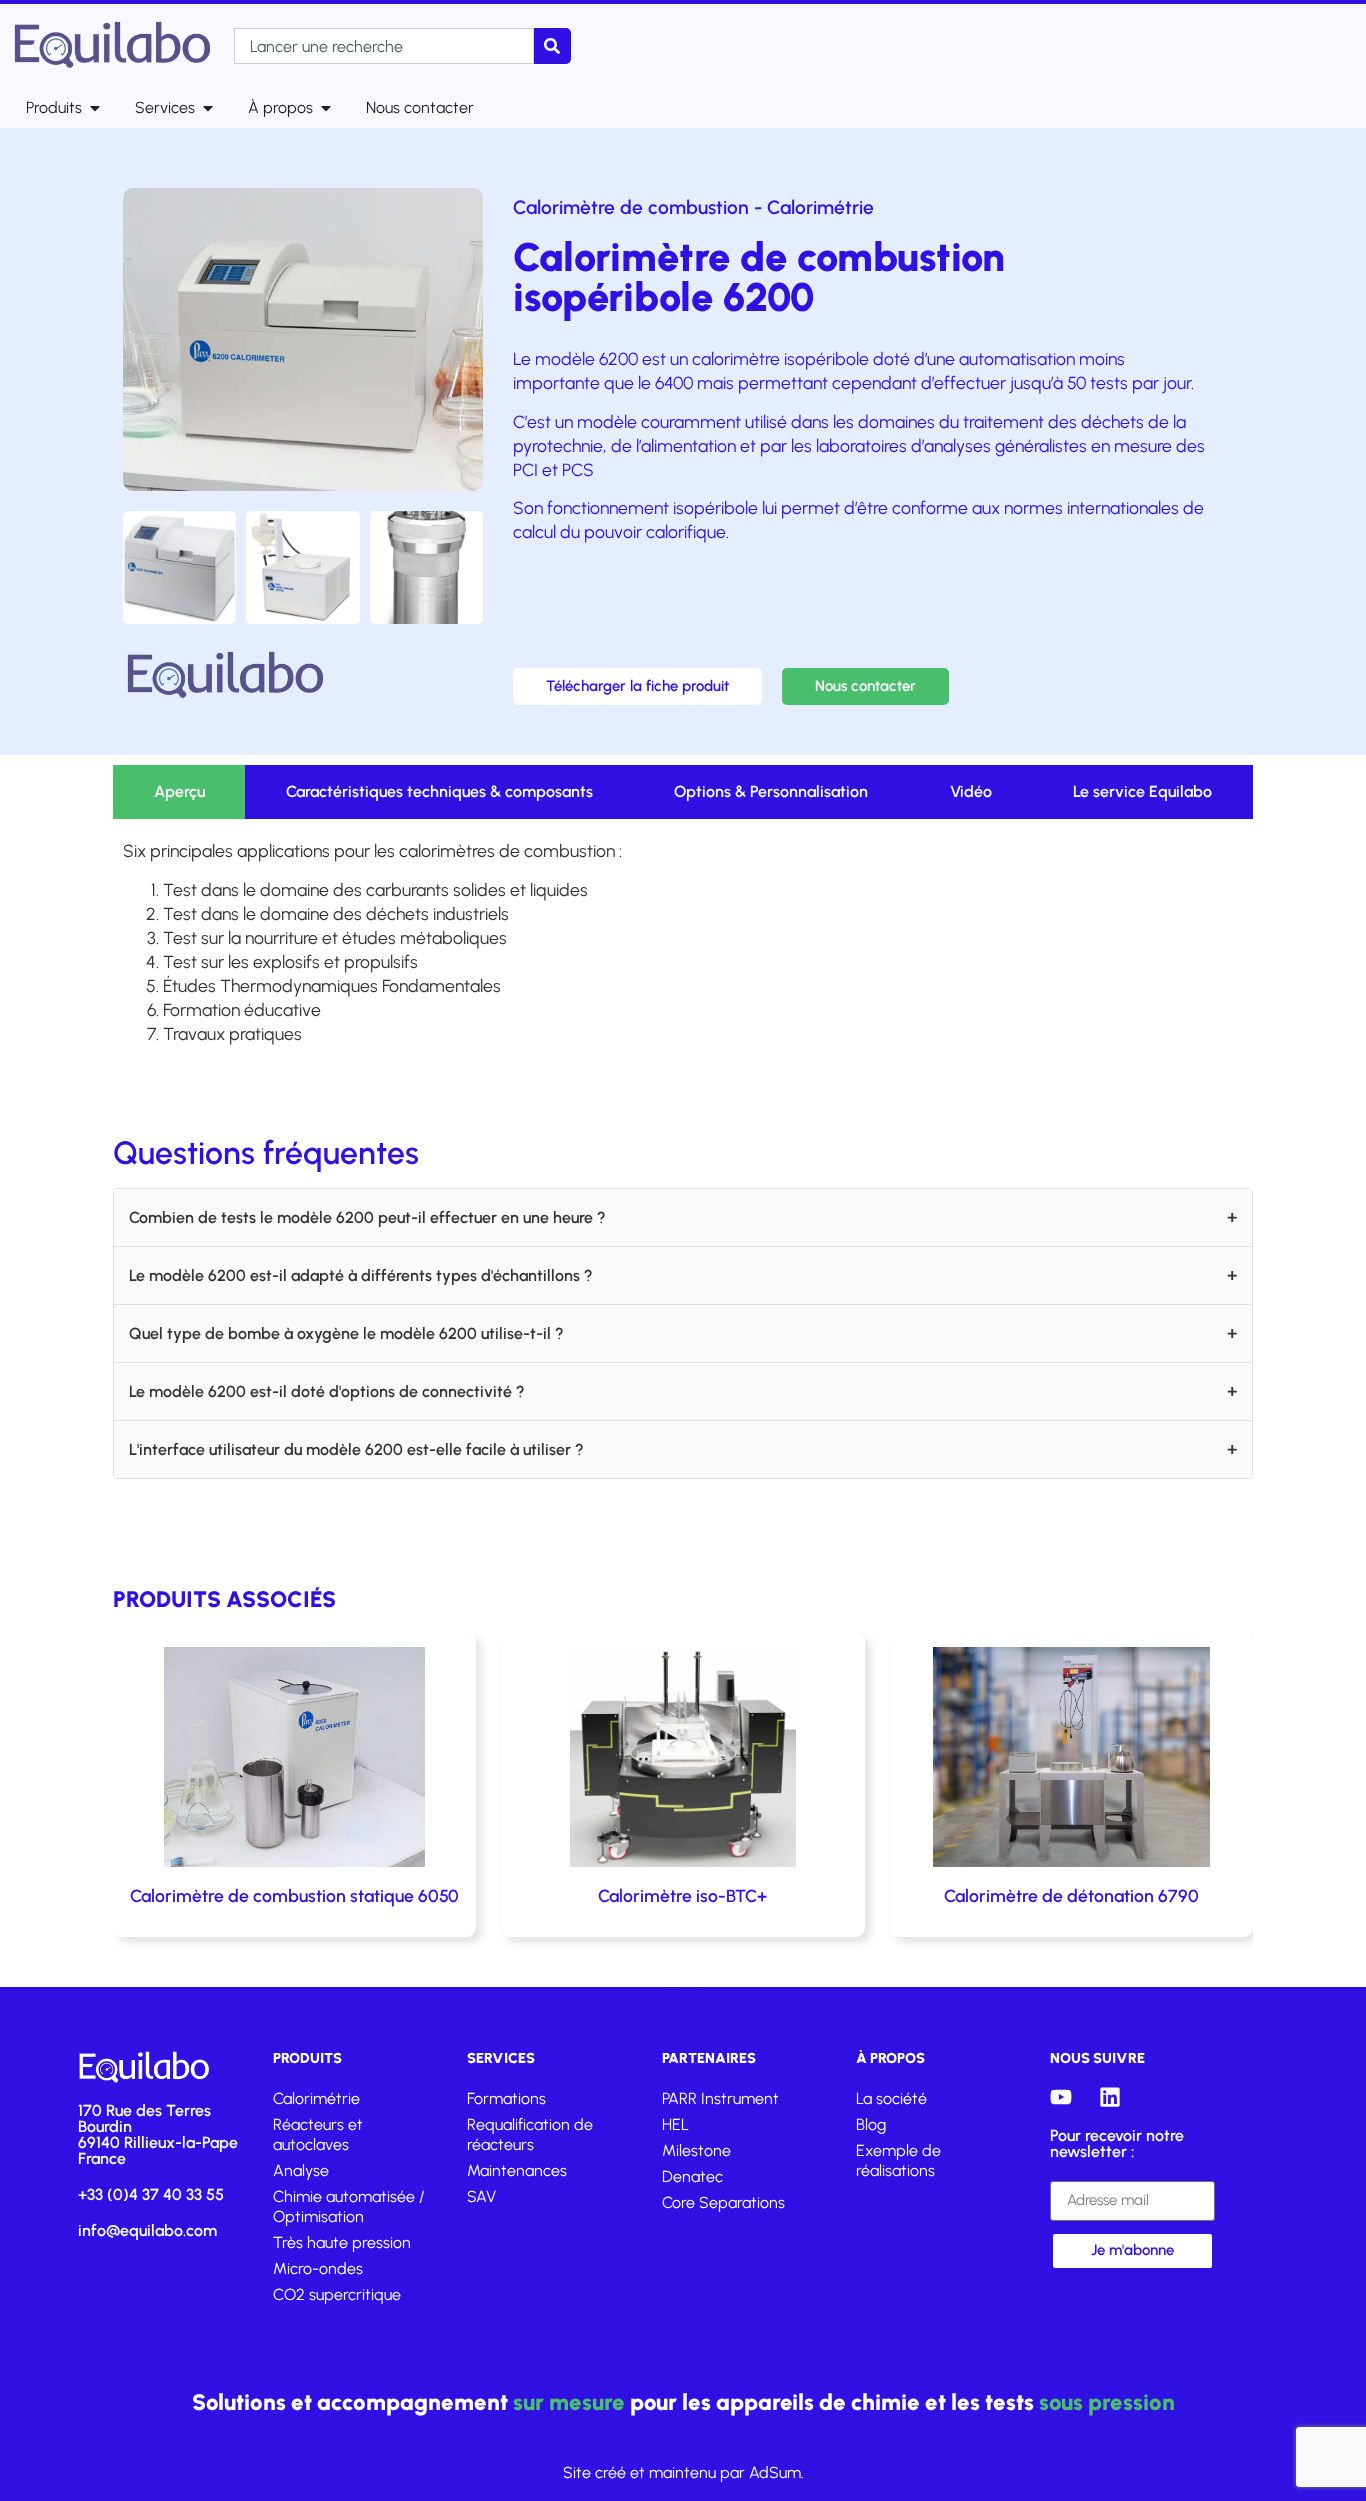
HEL (675, 2124)
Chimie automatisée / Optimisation (349, 2206)
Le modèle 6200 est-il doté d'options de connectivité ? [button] (327, 1391)
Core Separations (723, 2202)
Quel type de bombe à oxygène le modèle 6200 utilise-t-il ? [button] (346, 1333)
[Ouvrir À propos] (326, 108)
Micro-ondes (318, 2268)
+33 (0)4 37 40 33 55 (151, 2194)
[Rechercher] (552, 46)
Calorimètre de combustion (631, 207)
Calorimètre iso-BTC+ (682, 1895)
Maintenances (517, 2170)
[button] (628, 1992)
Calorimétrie (820, 207)
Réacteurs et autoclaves (318, 2134)
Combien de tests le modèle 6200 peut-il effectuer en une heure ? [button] (367, 1217)
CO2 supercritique (337, 2294)
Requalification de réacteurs (530, 2134)
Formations (506, 2098)
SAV (481, 2196)
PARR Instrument (720, 2098)
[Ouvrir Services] (208, 108)
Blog (871, 2124)
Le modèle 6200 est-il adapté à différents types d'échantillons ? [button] (361, 1275)
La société (891, 2098)
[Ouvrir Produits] (95, 108)
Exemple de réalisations (898, 2160)
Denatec (692, 2176)
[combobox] (384, 46)
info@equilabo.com (147, 2230)
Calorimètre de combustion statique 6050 (294, 1895)
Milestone (696, 2150)
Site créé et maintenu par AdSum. (683, 2472)
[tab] (179, 792)
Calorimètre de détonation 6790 (1071, 1895)
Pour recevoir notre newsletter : (1117, 2143)
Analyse (301, 2170)
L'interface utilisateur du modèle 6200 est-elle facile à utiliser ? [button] (356, 1449)
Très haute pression (342, 2242)
